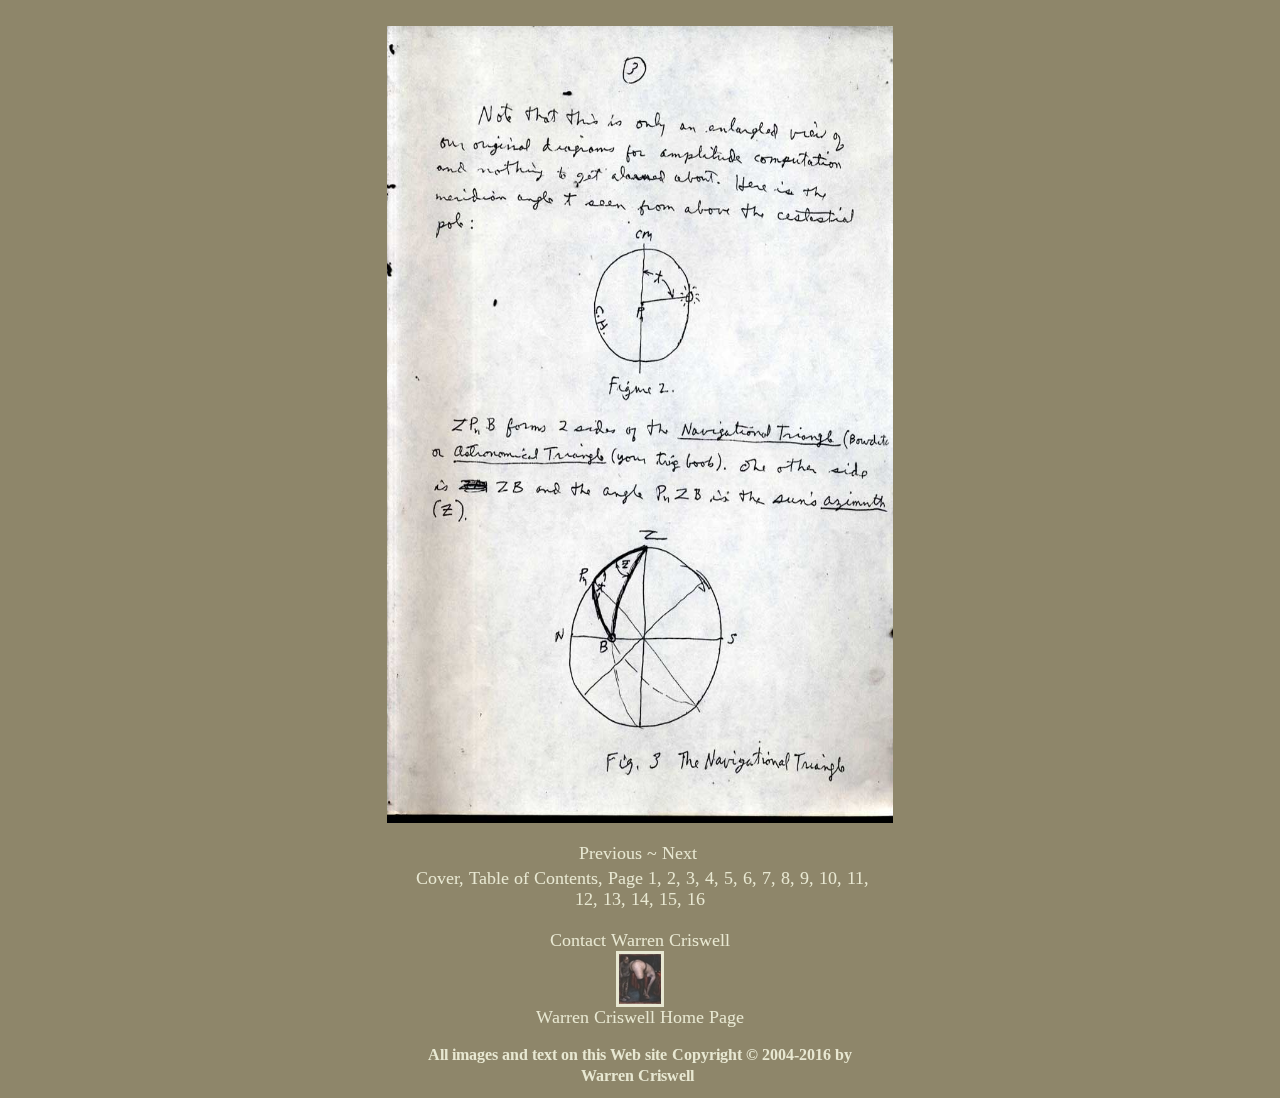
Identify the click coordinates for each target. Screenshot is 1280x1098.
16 (696, 899)
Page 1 (632, 878)
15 (668, 899)
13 (612, 899)
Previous (610, 853)
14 (640, 899)
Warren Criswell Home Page (640, 1017)
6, (750, 878)
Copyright (709, 1054)
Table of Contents (533, 878)
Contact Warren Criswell (640, 940)
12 (584, 899)
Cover (437, 878)
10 (828, 878)
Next (679, 853)
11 (855, 878)
